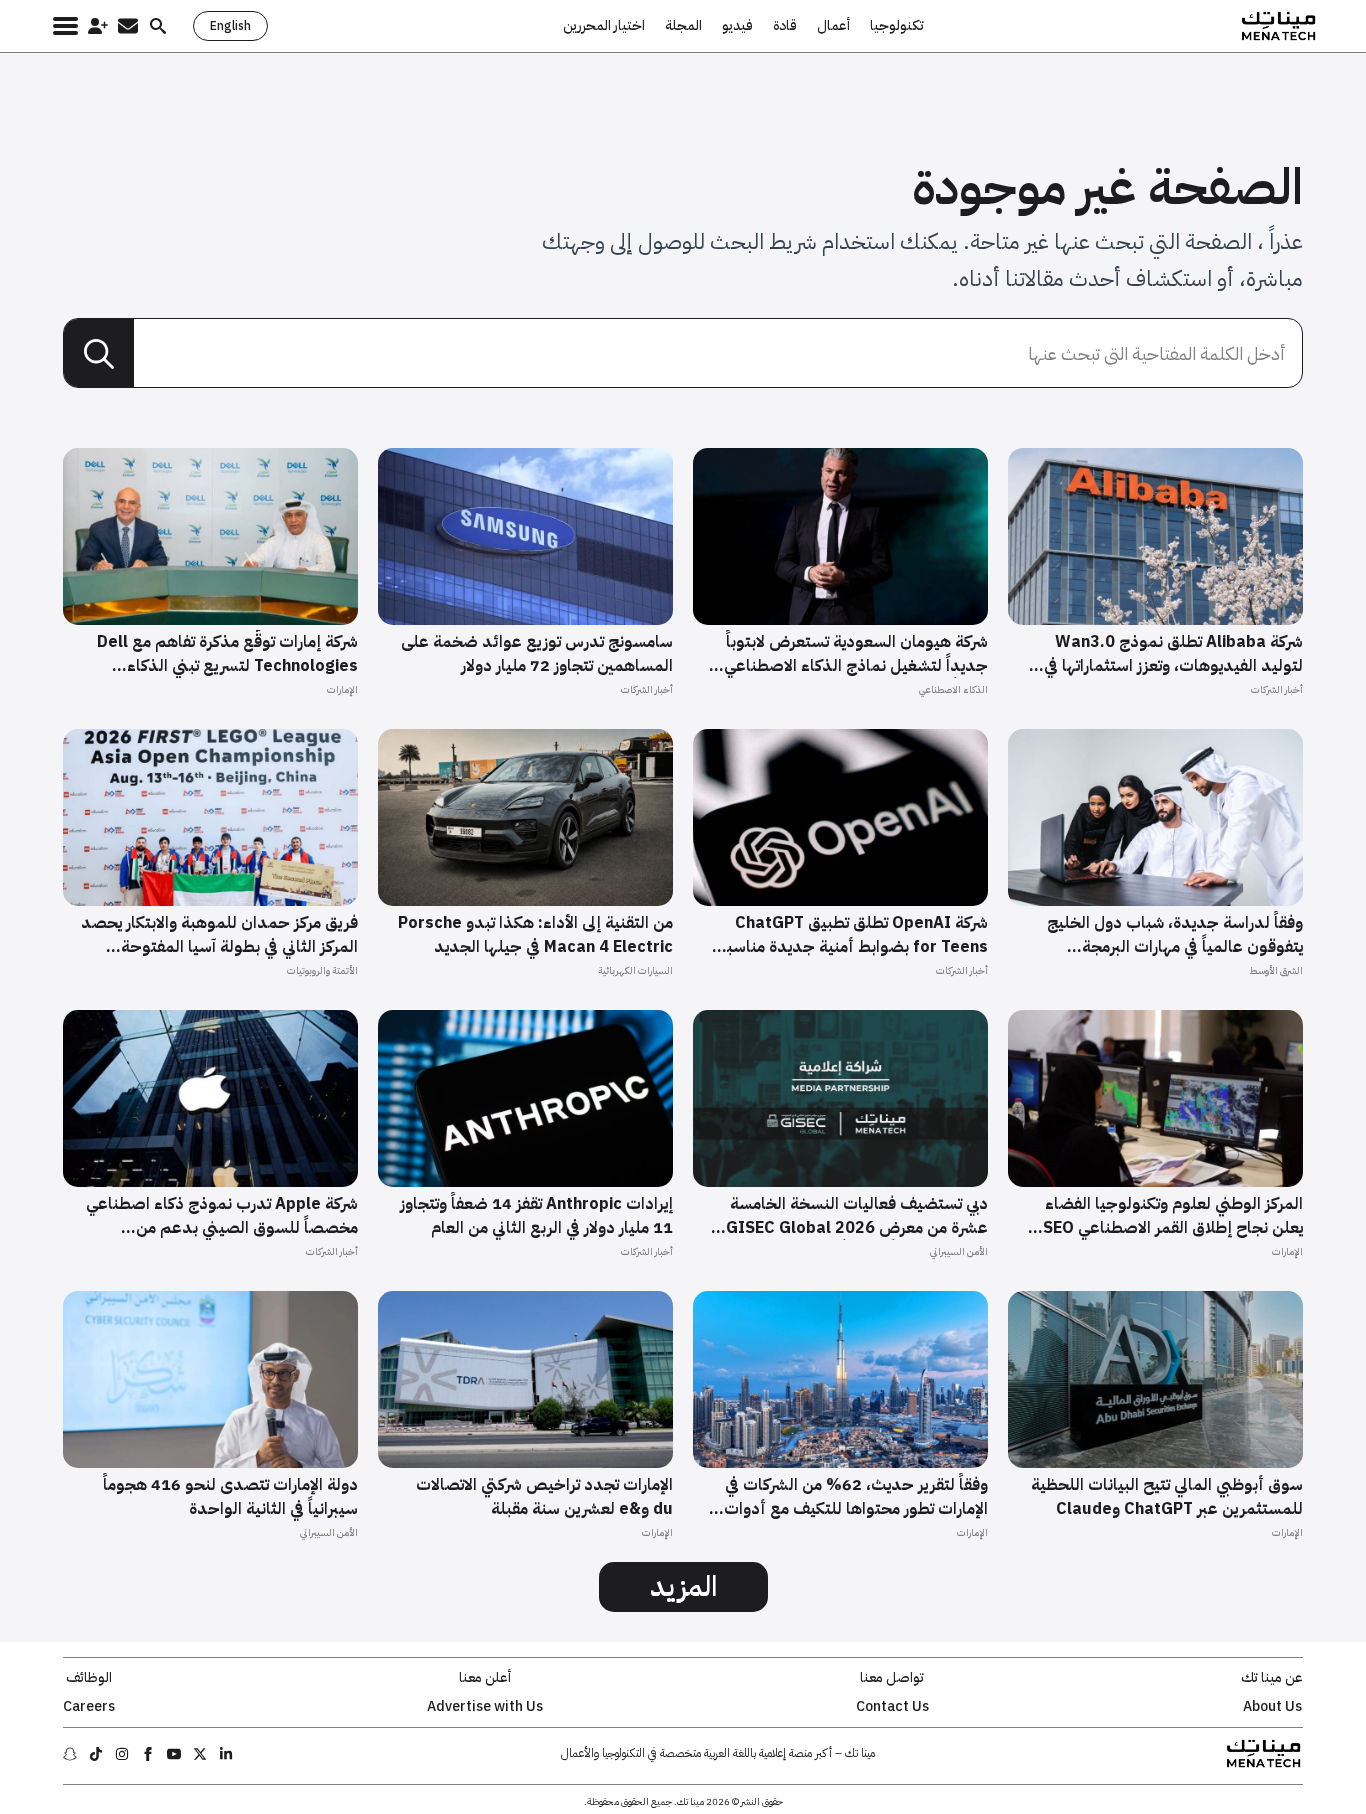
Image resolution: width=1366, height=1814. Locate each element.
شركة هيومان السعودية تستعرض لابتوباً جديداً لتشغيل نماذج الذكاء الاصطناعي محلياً (856, 654)
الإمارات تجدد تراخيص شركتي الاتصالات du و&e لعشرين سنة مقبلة (544, 1497)
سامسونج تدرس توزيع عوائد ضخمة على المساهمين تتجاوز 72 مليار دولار (537, 654)
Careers (89, 1707)
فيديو (737, 26)
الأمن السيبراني (959, 1251)
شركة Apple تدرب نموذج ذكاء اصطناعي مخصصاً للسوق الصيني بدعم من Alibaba (222, 1216)
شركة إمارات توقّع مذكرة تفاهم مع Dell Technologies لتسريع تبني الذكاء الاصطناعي (227, 654)
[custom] (226, 1754)
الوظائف (89, 1678)
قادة (785, 26)
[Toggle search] (158, 26)
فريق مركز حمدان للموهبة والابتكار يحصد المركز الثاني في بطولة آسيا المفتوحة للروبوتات (219, 935)
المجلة (683, 26)
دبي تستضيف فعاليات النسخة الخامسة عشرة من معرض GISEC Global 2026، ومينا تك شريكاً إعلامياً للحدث (854, 1216)
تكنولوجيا (897, 26)
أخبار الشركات (1277, 689)
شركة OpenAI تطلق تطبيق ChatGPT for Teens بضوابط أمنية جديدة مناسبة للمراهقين (853, 935)
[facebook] (148, 1754)
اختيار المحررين (604, 26)
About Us (1272, 1707)
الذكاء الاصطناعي (953, 689)
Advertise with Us (485, 1707)
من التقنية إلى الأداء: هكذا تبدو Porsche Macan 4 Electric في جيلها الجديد (535, 935)
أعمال (833, 26)
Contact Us (892, 1707)
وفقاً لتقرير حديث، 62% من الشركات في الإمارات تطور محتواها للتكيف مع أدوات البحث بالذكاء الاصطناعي (856, 1497)
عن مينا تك (1272, 1678)
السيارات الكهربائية (635, 970)
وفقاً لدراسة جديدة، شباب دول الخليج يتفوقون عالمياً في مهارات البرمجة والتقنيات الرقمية (1175, 935)
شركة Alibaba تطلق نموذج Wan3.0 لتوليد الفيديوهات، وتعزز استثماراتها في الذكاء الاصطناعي (1173, 654)
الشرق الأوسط (1276, 970)
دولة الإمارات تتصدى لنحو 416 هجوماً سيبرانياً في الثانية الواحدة (230, 1497)
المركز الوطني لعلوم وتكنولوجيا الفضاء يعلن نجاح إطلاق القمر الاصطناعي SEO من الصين (1173, 1216)
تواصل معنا (892, 1678)
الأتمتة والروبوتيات (322, 970)
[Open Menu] (65, 26)
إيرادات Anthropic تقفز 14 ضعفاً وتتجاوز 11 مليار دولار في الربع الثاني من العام (536, 1216)
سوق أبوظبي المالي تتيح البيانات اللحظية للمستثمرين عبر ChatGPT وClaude (1167, 1497)
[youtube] (174, 1754)
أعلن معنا (485, 1678)
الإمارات (342, 689)
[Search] (99, 354)
